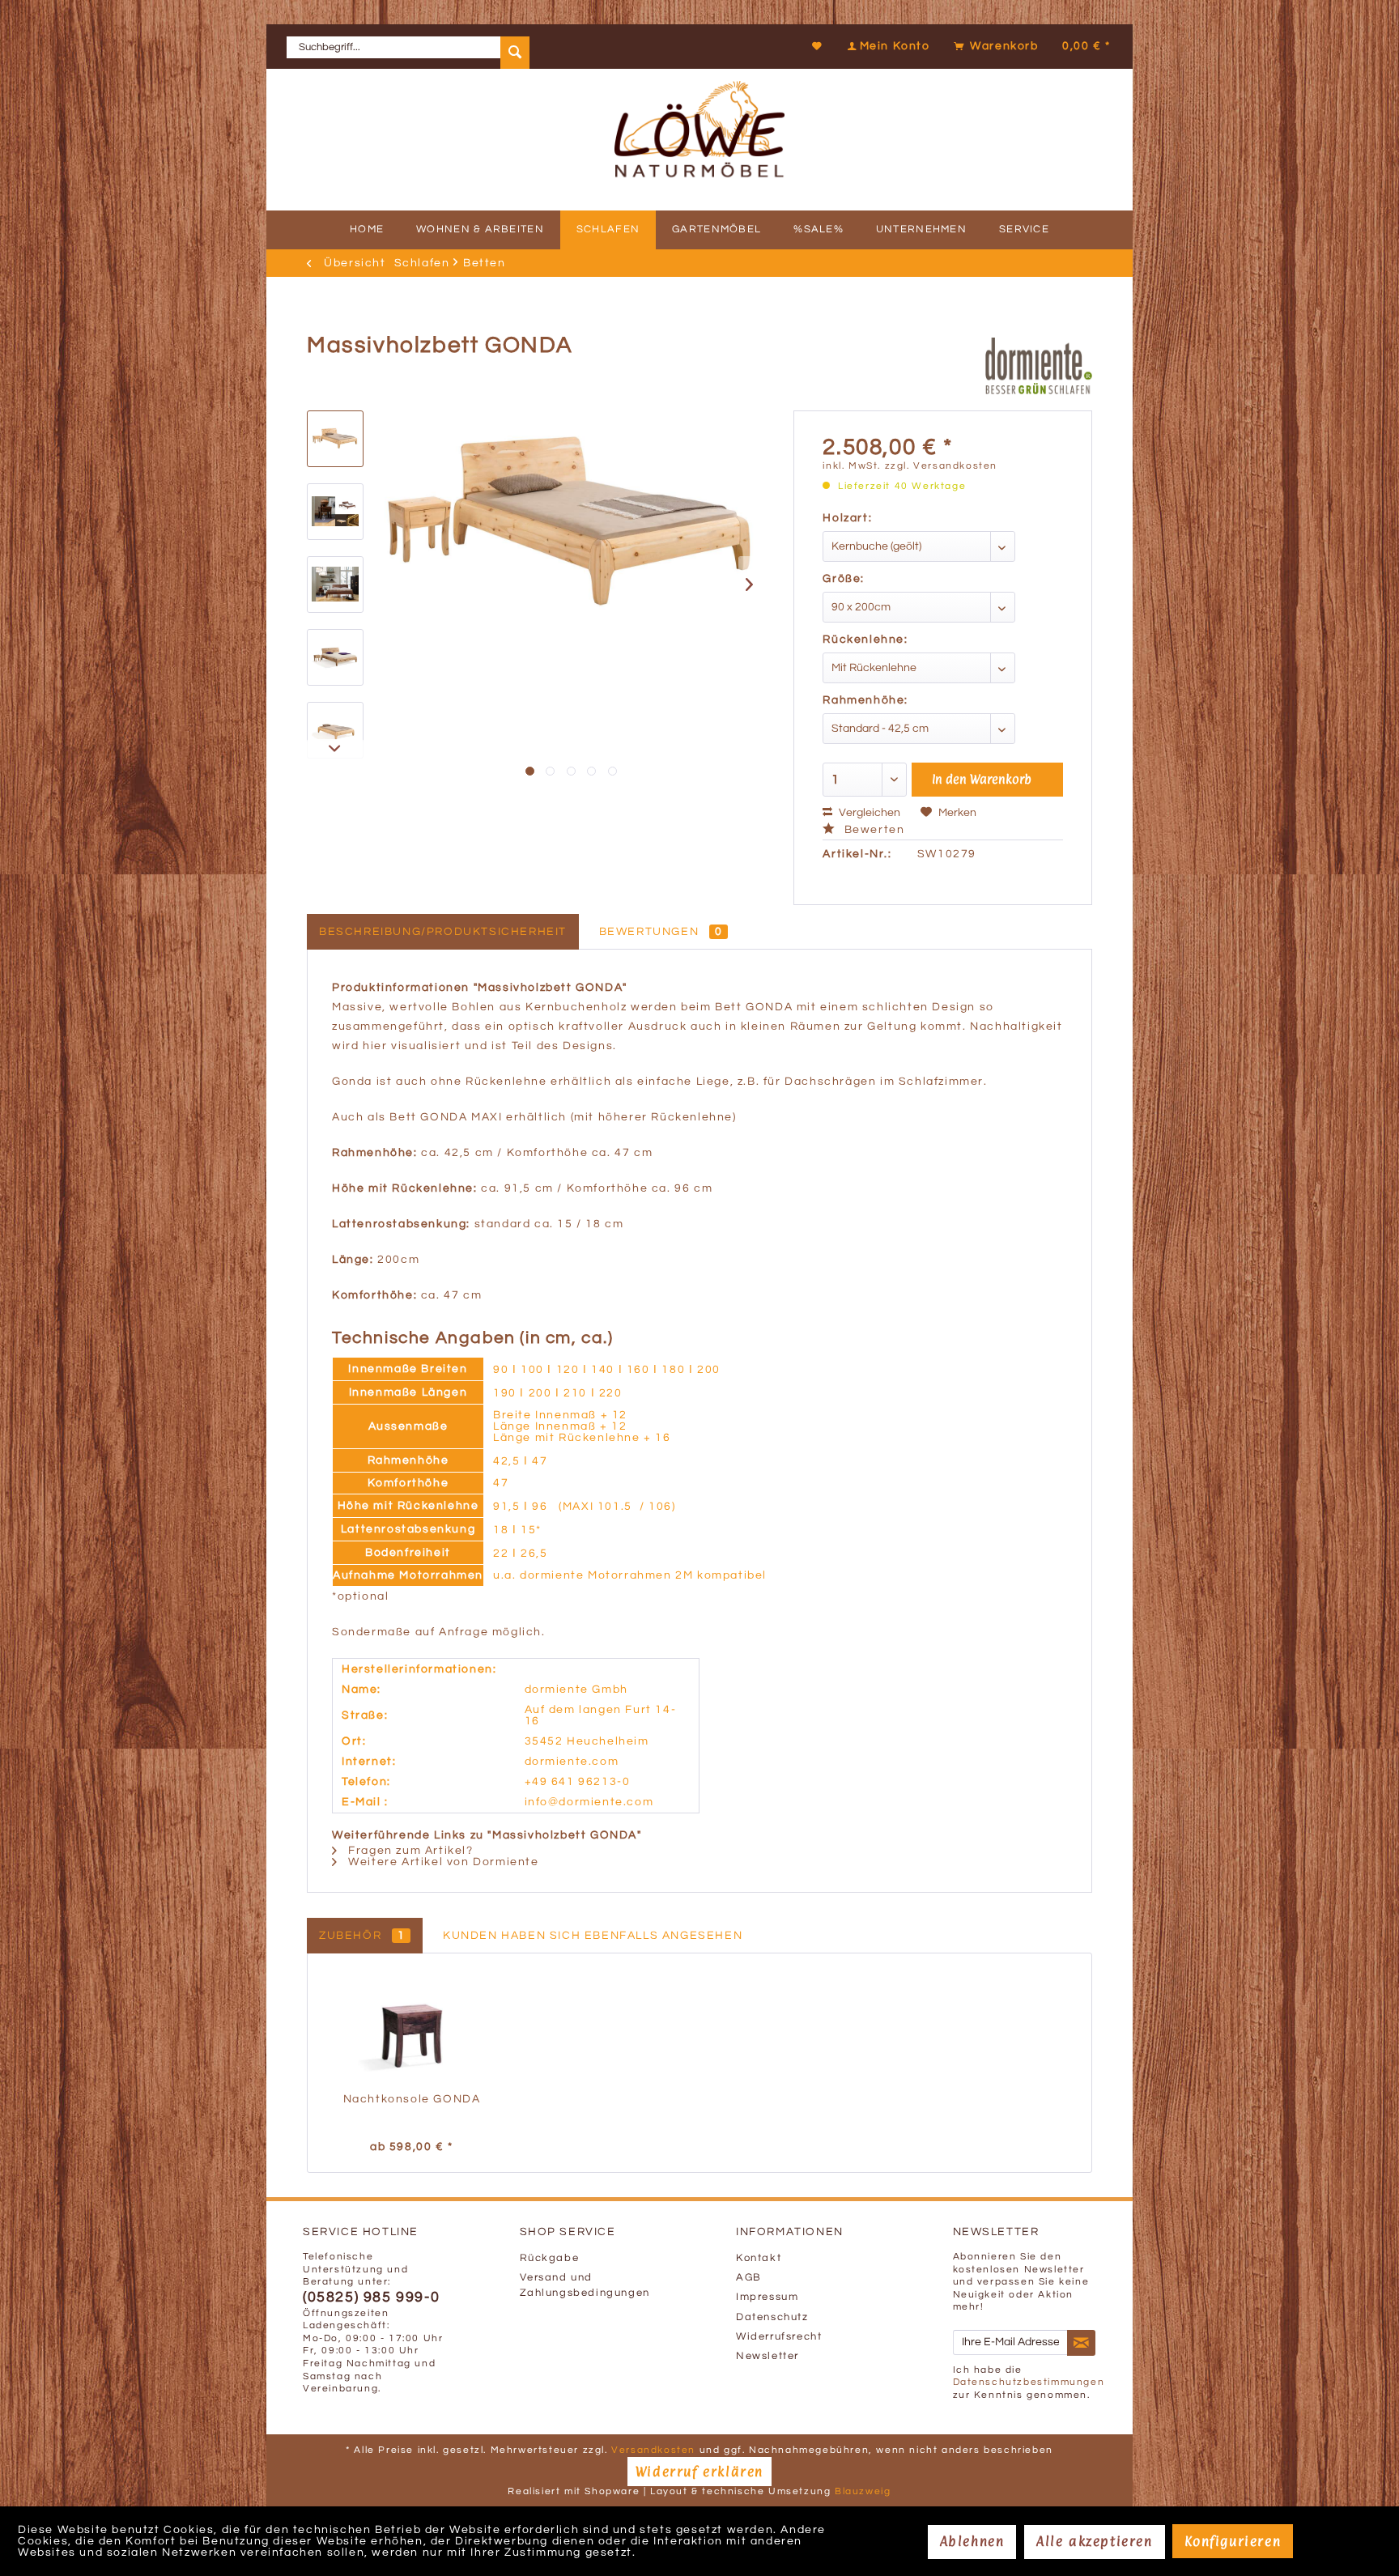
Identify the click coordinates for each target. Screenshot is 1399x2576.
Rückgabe (550, 2258)
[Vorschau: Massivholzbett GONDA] (335, 439)
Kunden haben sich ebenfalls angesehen (593, 1936)
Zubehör (362, 1936)
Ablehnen (972, 2541)
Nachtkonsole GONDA (412, 2099)
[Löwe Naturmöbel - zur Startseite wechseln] (699, 101)
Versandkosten (653, 2450)
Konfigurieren (1233, 2541)
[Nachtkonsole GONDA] (412, 2026)
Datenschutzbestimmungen (1029, 2382)
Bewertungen (661, 932)
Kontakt (759, 2258)
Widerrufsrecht (779, 2337)
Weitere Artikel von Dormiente (442, 1862)
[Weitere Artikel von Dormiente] (1039, 366)
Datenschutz (772, 2317)
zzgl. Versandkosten (941, 466)
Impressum (767, 2297)
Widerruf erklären (699, 2472)
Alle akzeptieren (1095, 2541)
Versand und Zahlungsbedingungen (585, 2285)
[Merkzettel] (818, 46)
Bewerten (872, 830)
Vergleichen (868, 813)
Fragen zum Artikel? (409, 1851)
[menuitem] (408, 47)
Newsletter (768, 2356)
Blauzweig (863, 2491)
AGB (749, 2278)
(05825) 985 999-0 (371, 2298)
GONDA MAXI (461, 1117)
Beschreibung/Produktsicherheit (443, 932)
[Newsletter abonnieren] (1082, 2343)
